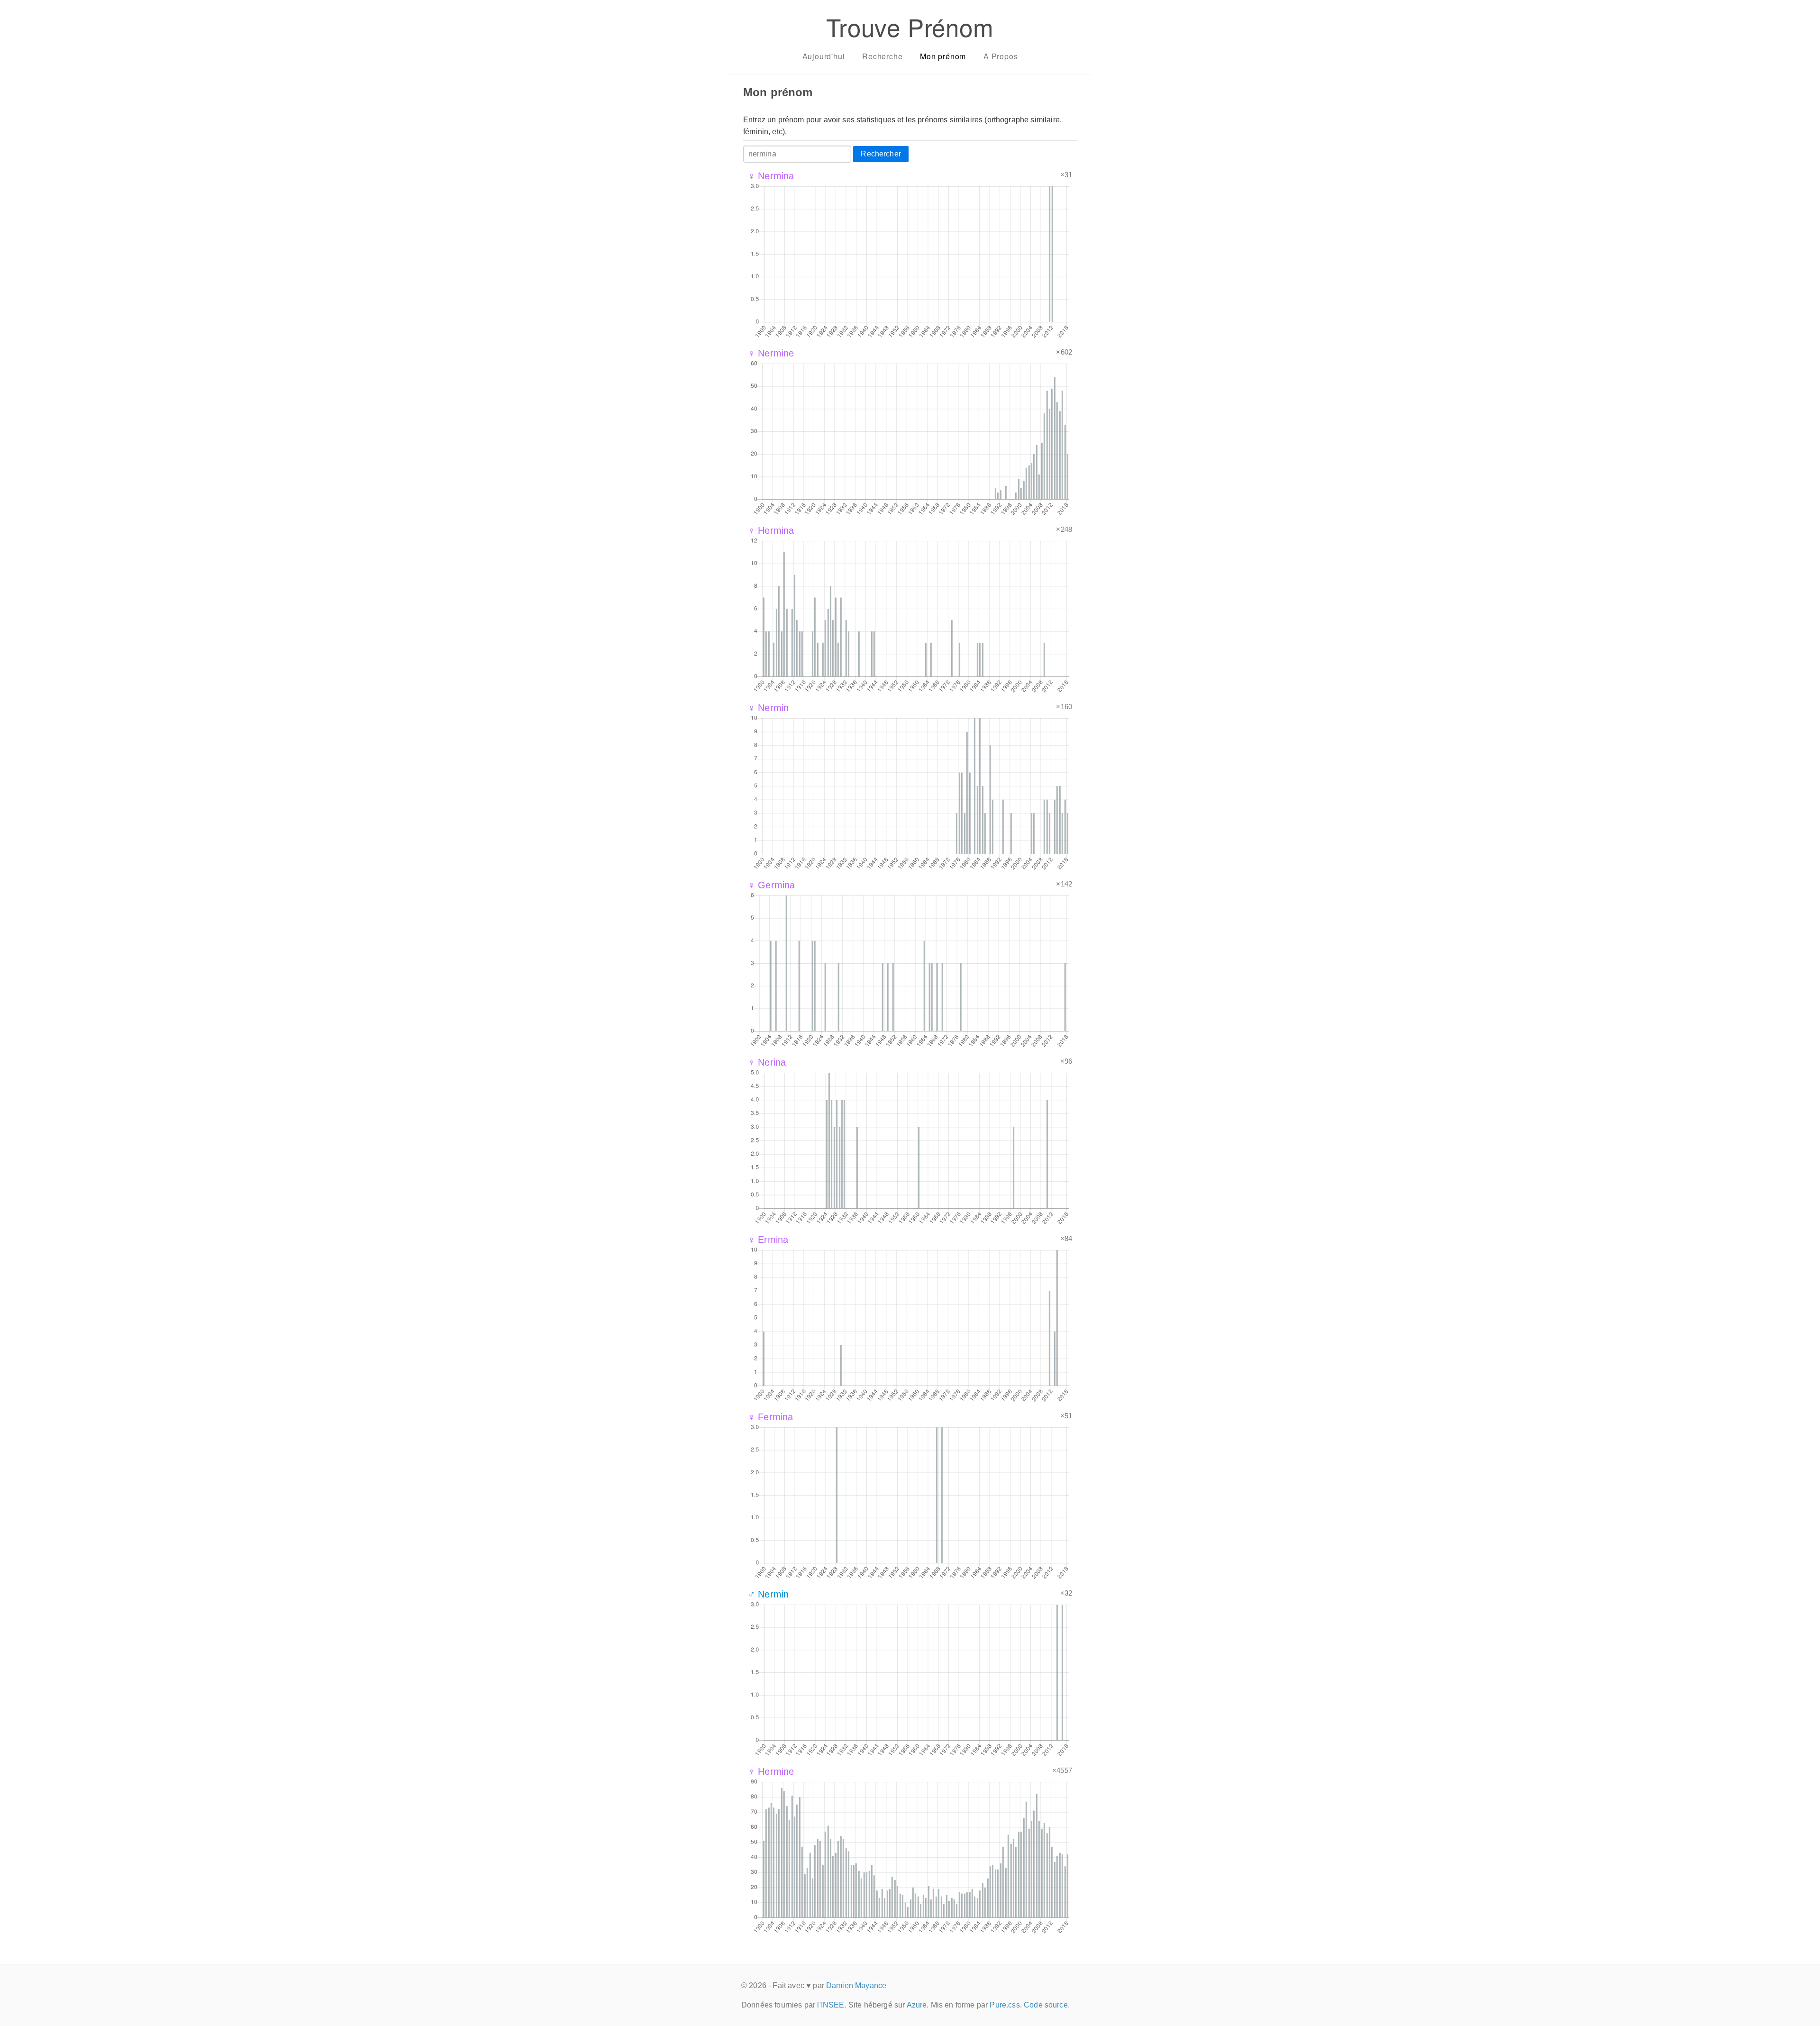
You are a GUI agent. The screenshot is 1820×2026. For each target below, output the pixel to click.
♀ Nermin (768, 708)
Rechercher (881, 154)
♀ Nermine (771, 353)
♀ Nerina (767, 1062)
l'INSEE (831, 2005)
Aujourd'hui (824, 56)
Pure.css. (1006, 2005)
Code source (1046, 2005)
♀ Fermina (770, 1417)
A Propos (1001, 56)
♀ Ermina (768, 1240)
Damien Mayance (856, 1985)
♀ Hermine (771, 1771)
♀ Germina (771, 885)
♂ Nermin (768, 1594)
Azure (917, 2005)
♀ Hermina (771, 530)
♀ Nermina (771, 176)
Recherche (882, 56)
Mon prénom (943, 56)
